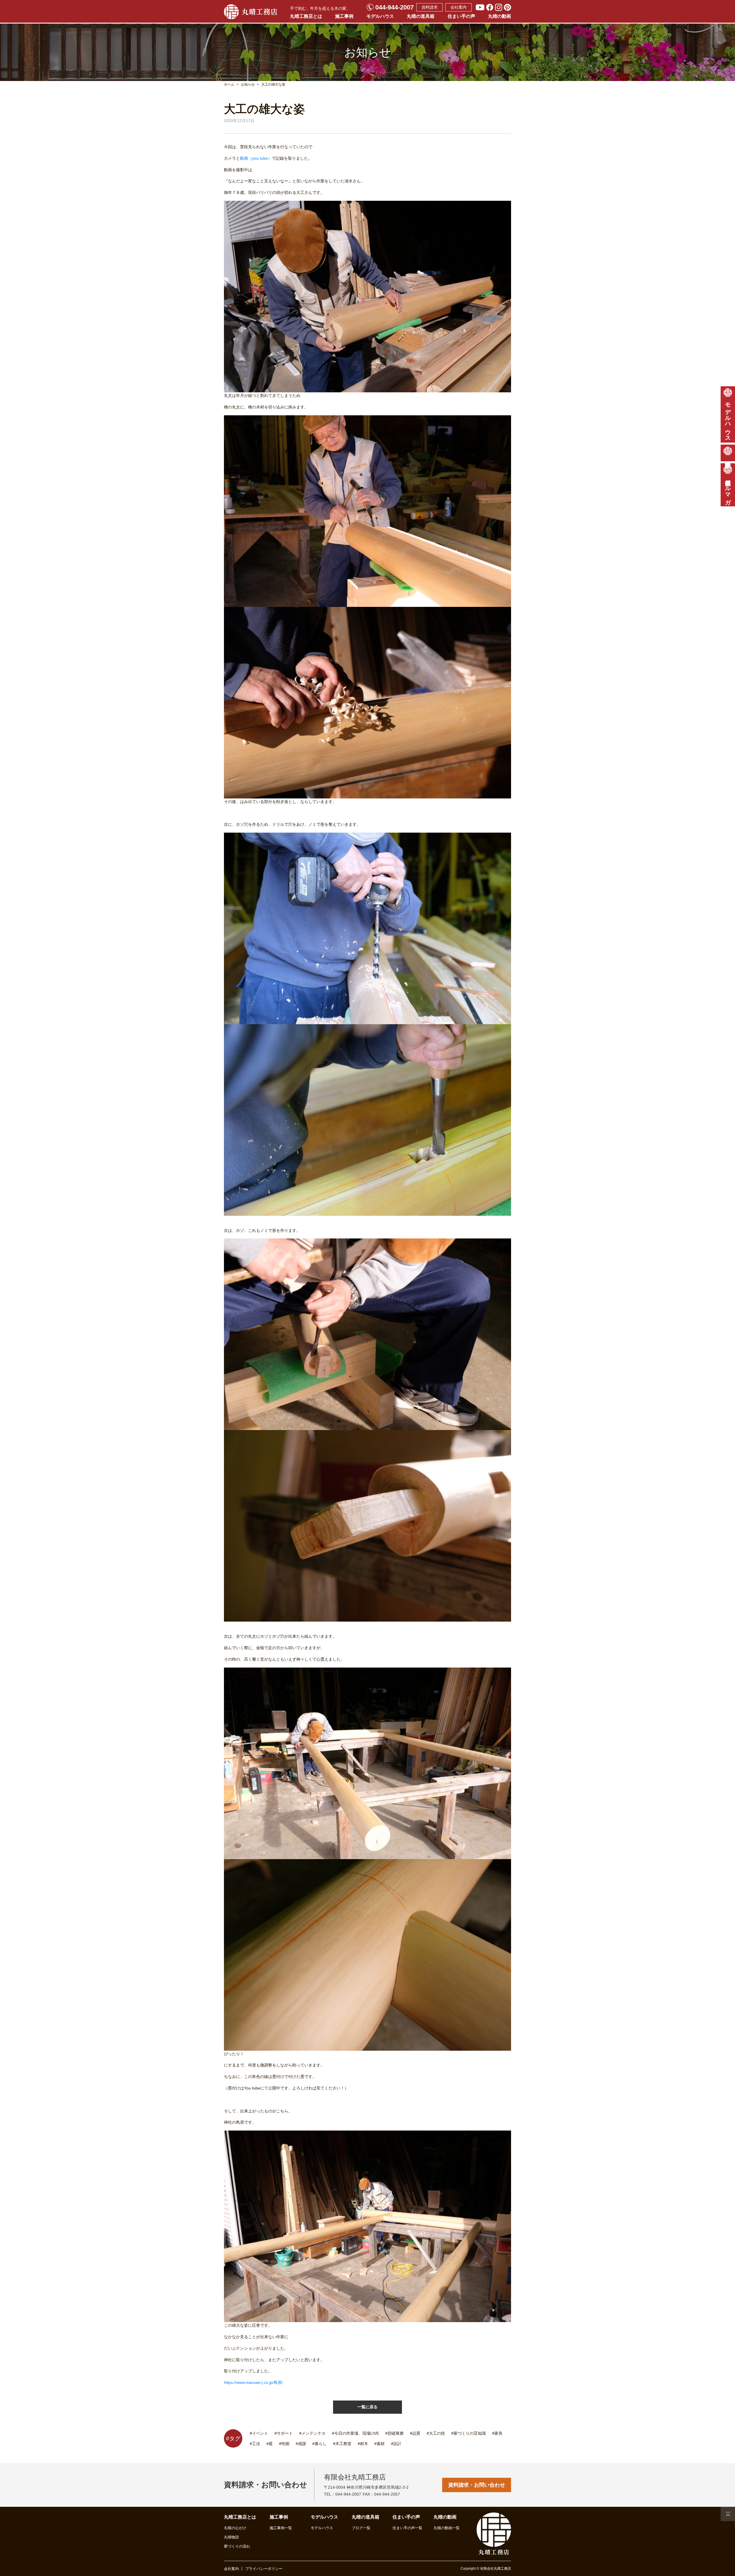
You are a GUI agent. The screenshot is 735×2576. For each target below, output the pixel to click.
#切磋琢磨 (394, 2433)
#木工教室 (342, 2444)
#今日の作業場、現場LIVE (355, 2433)
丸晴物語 (231, 2537)
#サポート (284, 2433)
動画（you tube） (256, 158)
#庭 (270, 2444)
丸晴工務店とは (306, 16)
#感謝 (301, 2444)
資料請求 (430, 7)
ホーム (229, 84)
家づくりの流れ (237, 2546)
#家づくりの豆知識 (469, 2433)
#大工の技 (436, 2433)
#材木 (363, 2444)
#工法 (255, 2444)
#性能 (284, 2444)
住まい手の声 (461, 16)
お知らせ (248, 84)
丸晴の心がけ (235, 2528)
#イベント (259, 2433)
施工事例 (344, 16)
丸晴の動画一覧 (447, 2528)
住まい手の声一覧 (407, 2528)
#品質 (415, 2433)
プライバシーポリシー (264, 2569)
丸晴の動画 (500, 16)
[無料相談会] (728, 453)
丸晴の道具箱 (421, 16)
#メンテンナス (312, 2433)
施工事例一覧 (281, 2528)
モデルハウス (380, 16)
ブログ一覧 (361, 2528)
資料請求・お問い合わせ (477, 2485)
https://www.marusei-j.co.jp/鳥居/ (253, 2382)
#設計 (396, 2444)
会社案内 (459, 7)
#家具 (497, 2433)
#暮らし (320, 2444)
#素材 (380, 2444)
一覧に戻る (367, 2407)
